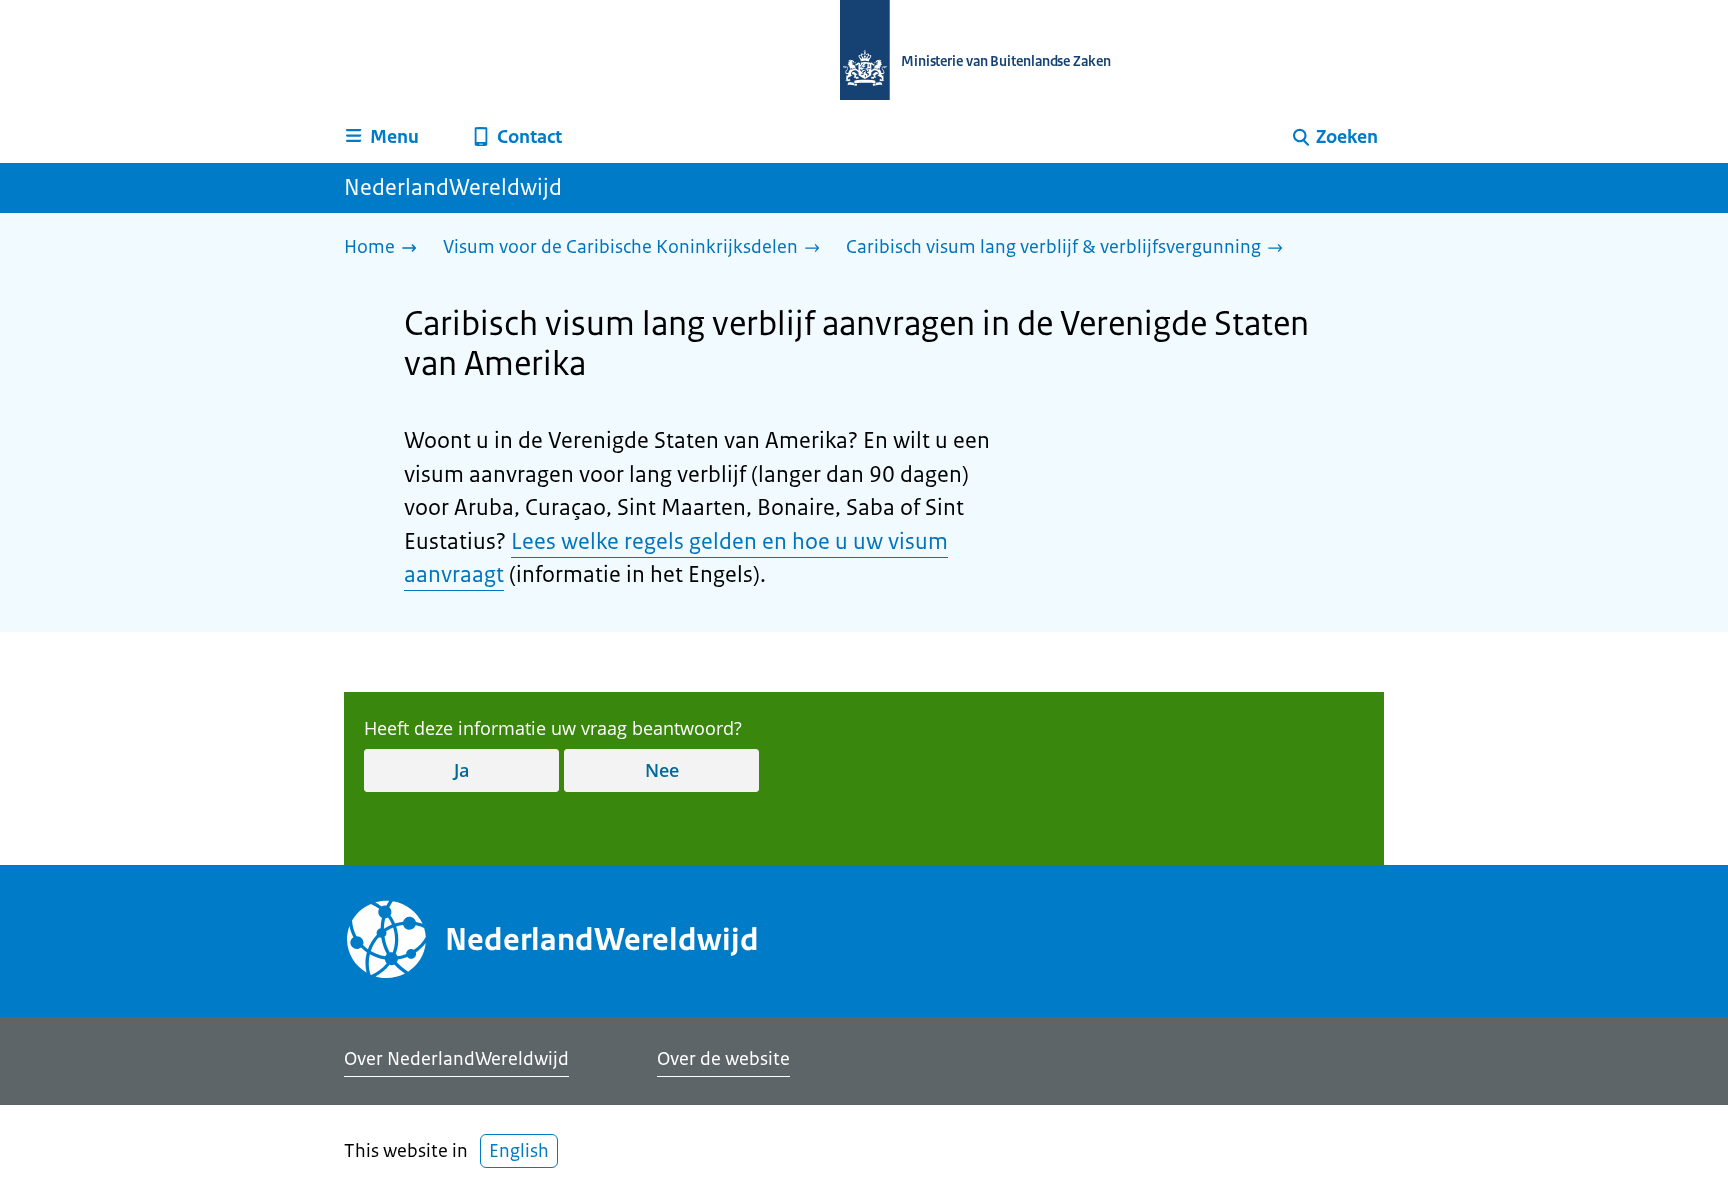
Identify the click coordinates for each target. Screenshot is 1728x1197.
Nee (662, 770)
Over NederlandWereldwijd (456, 1059)
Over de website (723, 1059)
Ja (461, 770)
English (519, 1151)
